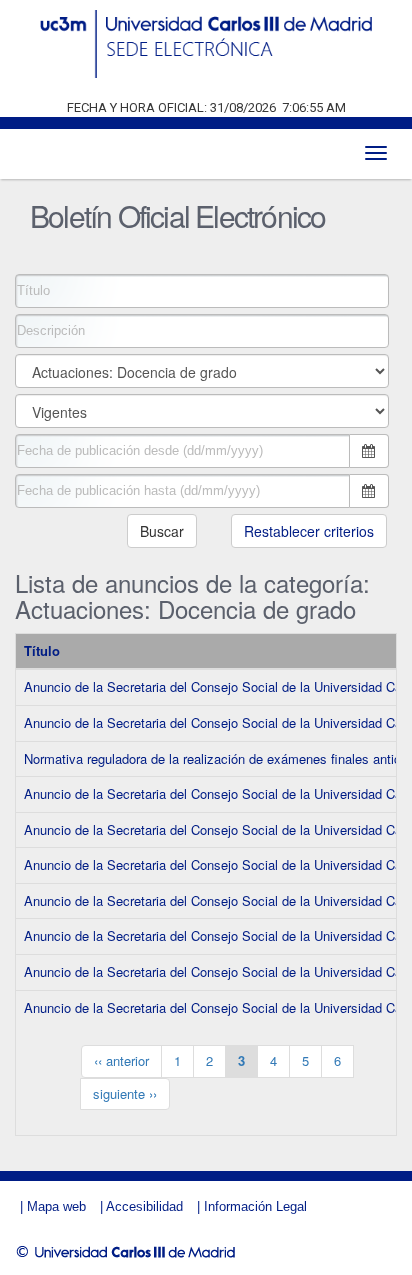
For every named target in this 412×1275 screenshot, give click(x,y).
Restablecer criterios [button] (309, 531)
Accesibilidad (144, 1206)
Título (42, 650)
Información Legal (255, 1206)
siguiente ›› (125, 1093)
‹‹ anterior (121, 1060)
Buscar (162, 531)
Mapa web (56, 1206)
